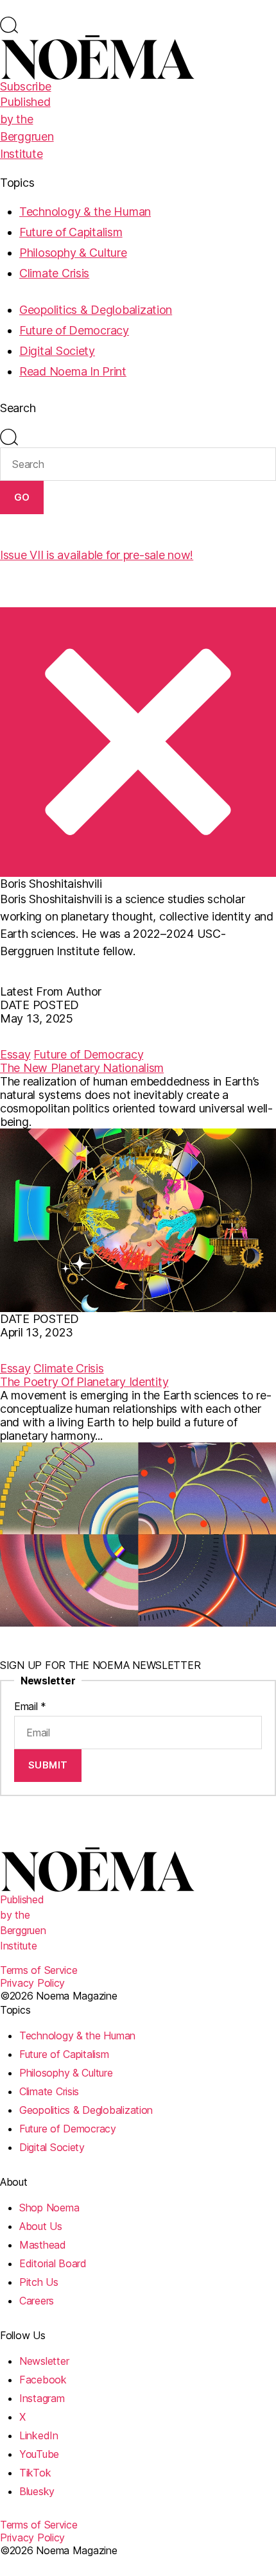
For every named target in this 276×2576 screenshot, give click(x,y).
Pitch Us (39, 2282)
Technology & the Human (85, 212)
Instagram (42, 2398)
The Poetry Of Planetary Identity (84, 1382)
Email (30, 1706)
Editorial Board (53, 2263)
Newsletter (44, 2361)
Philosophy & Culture (73, 253)
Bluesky (37, 2491)
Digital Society (57, 351)
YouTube (39, 2454)
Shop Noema (49, 2208)
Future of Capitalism (71, 232)
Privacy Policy (32, 1983)
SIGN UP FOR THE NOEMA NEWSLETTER (100, 1665)
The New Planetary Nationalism (82, 1068)
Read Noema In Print (73, 371)
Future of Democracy (74, 330)
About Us (41, 2226)
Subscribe (26, 86)
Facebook (43, 2380)
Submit (48, 1765)
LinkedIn (39, 2435)
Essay (15, 1054)
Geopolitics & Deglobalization (96, 310)
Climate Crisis (54, 273)
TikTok (35, 2473)
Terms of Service (39, 1970)
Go (22, 497)
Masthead (43, 2245)
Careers (37, 2301)
